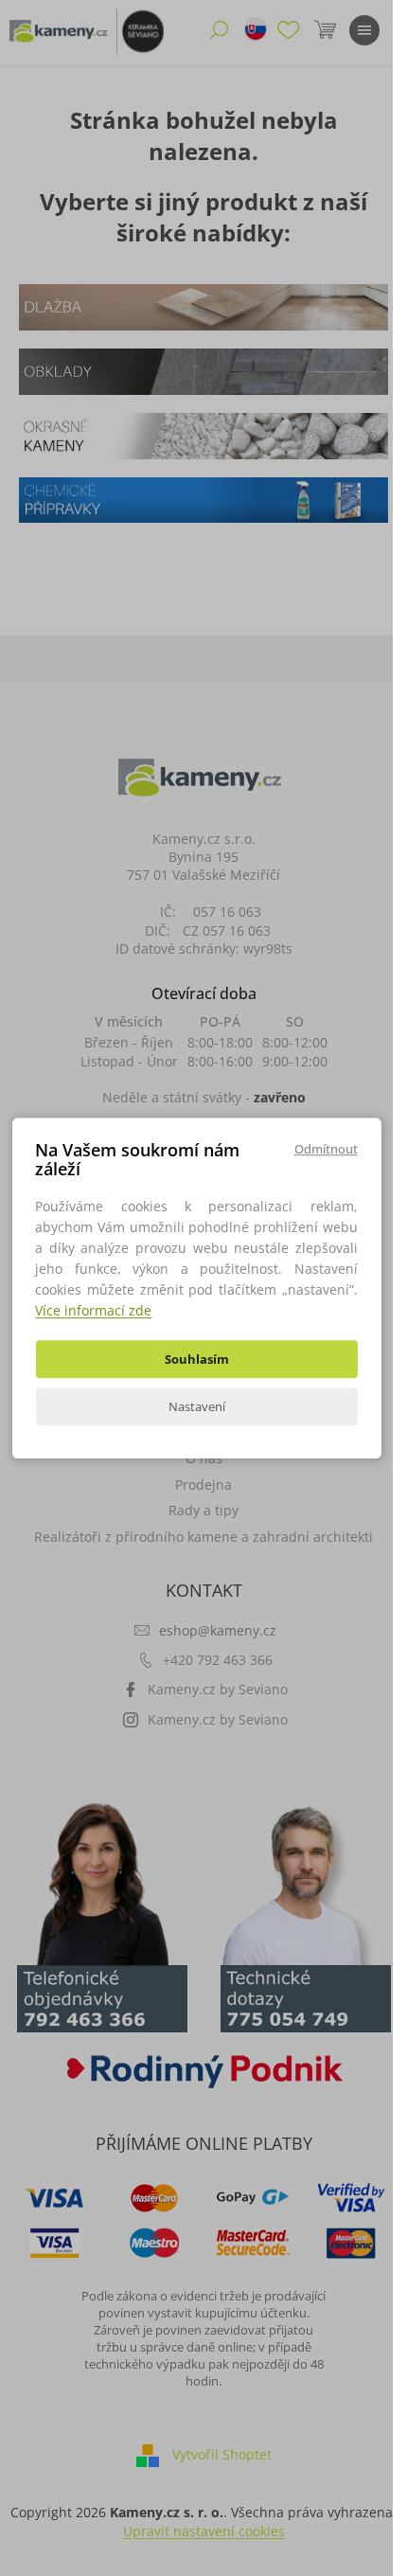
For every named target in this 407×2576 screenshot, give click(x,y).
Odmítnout (326, 1149)
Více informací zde (93, 1310)
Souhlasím (197, 1359)
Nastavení (197, 1406)
